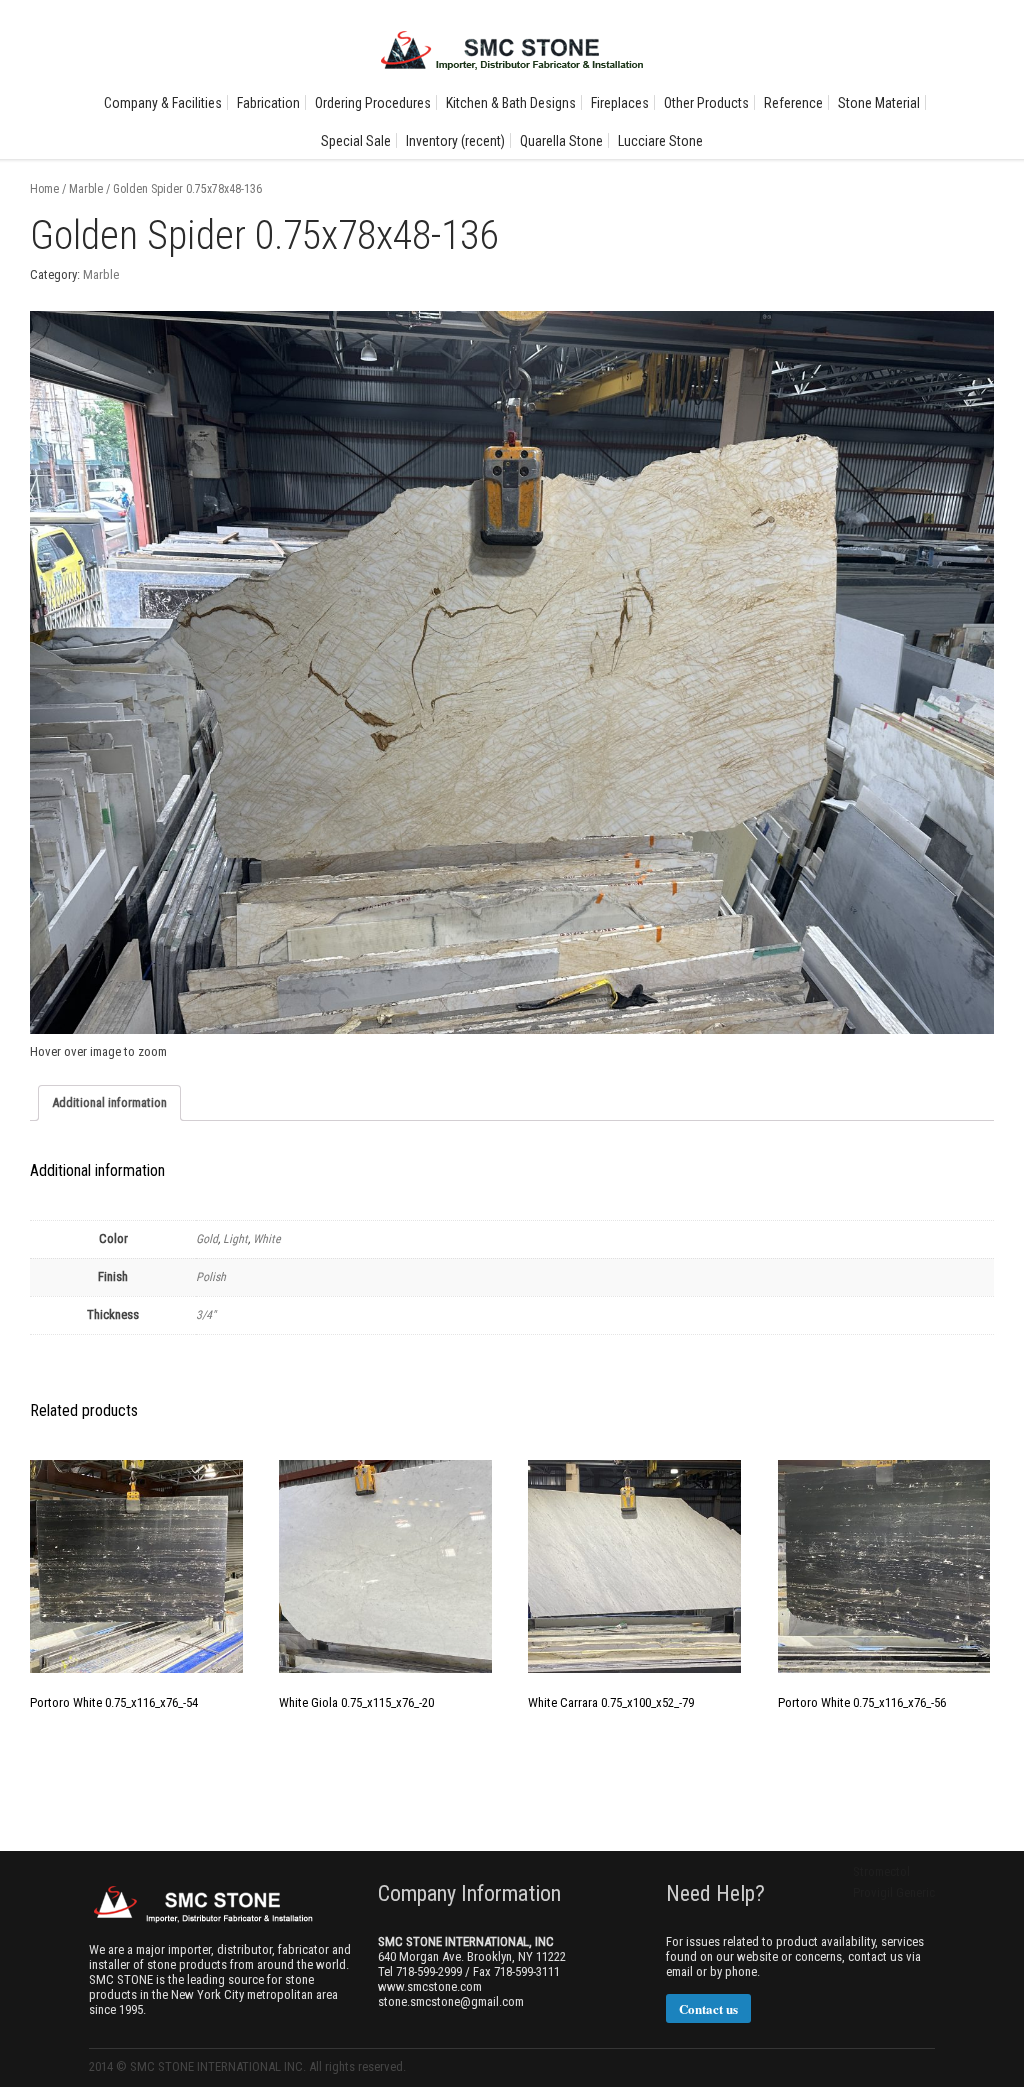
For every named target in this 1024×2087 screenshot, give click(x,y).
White (267, 1239)
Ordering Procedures (373, 103)
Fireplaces (620, 103)
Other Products (706, 103)
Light (235, 1239)
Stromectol (881, 1871)
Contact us (708, 2008)
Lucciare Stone (660, 141)
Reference (793, 103)
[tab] (109, 1103)
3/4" (206, 1315)
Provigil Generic (894, 1892)
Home (44, 189)
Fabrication (268, 103)
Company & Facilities (163, 103)
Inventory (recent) (455, 141)
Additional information (109, 1102)
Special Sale (356, 141)
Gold (207, 1239)
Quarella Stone (561, 141)
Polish (211, 1277)
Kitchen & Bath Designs (511, 103)
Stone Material (879, 103)
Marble (86, 189)
